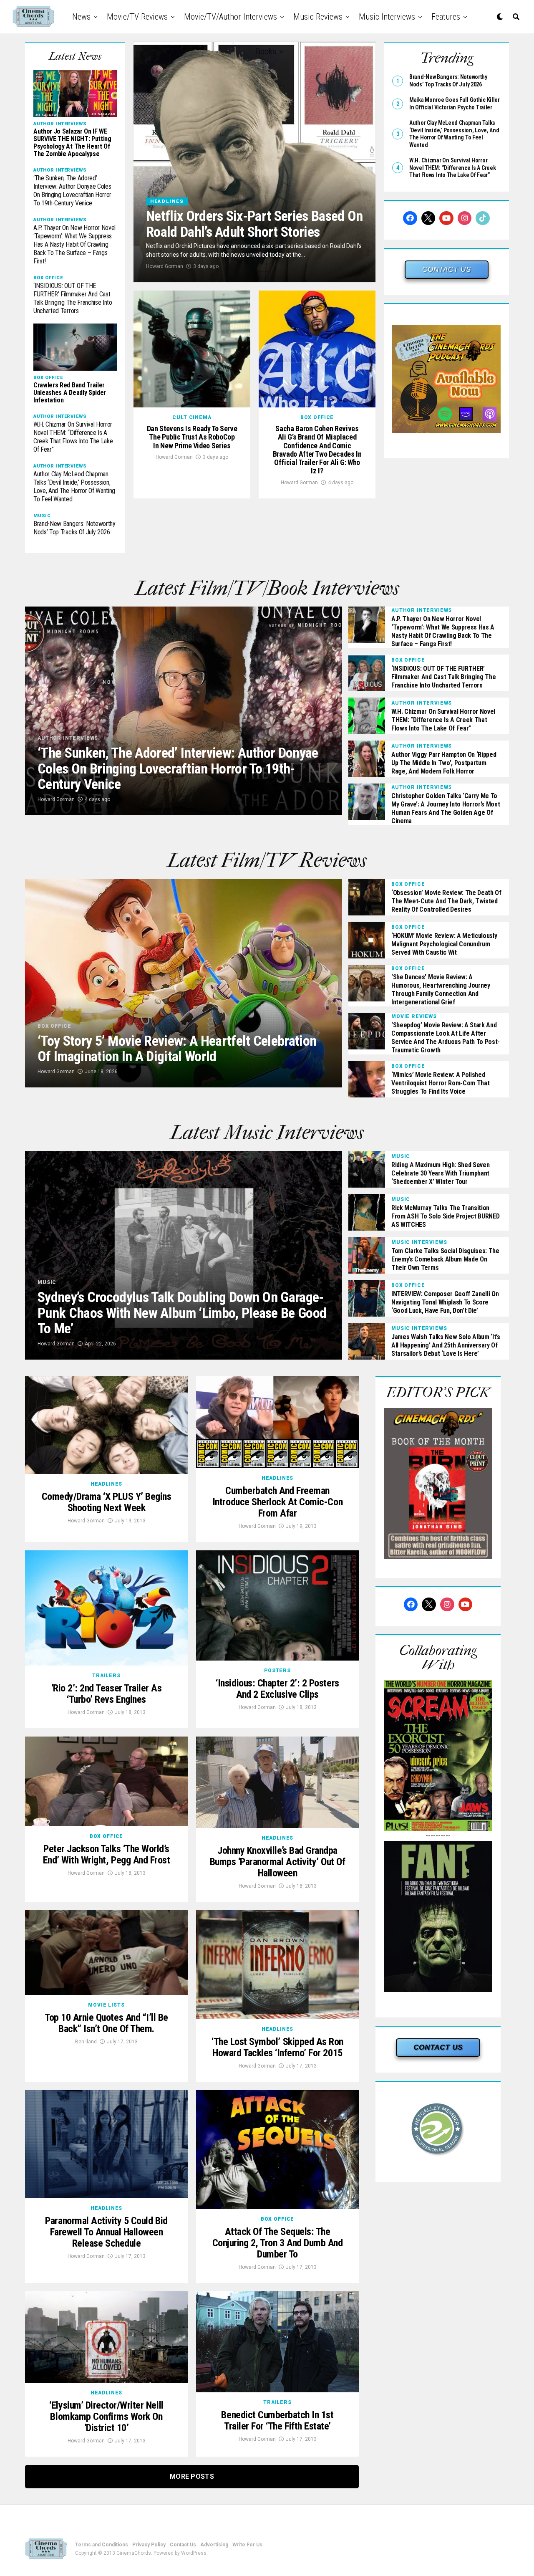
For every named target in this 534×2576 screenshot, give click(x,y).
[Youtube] (446, 218)
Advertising (214, 2545)
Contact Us (183, 2545)
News (81, 17)
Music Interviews (387, 17)
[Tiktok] (483, 218)
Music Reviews (318, 17)
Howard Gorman (165, 266)
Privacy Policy (149, 2545)
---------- (438, 1836)
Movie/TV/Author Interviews (230, 17)
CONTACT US (447, 269)
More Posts (192, 2476)
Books (266, 51)
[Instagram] (465, 218)
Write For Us (247, 2545)
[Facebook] (410, 218)
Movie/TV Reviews (137, 17)
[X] (428, 218)
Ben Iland (86, 2042)
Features (446, 17)
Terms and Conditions (102, 2545)
